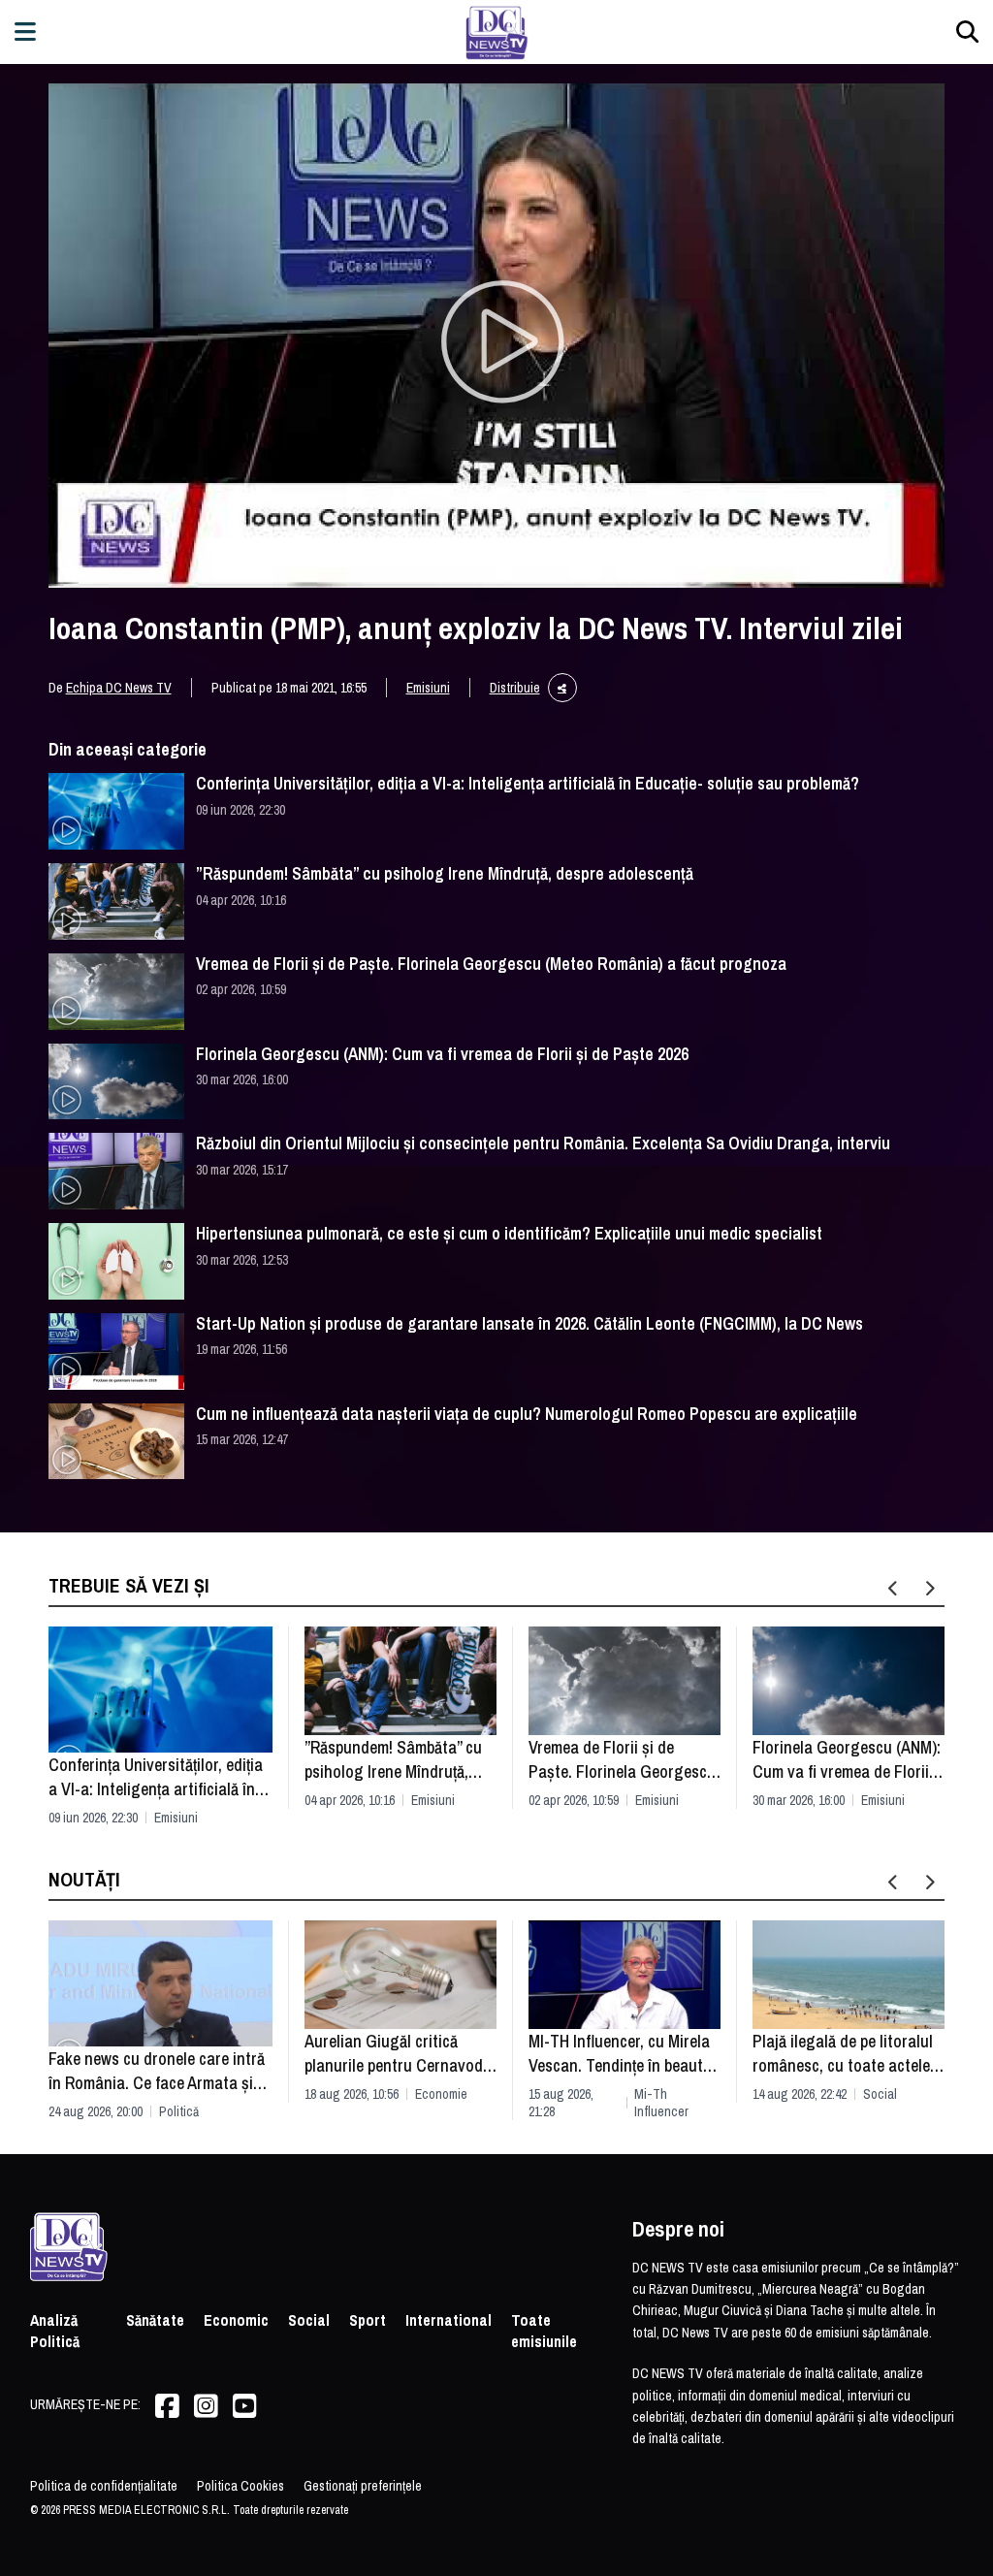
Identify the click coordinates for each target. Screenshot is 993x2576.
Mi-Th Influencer (661, 2103)
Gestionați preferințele (363, 2486)
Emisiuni (428, 688)
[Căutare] (967, 32)
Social (880, 2094)
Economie (441, 2094)
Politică (179, 2111)
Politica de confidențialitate (104, 2486)
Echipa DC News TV (119, 688)
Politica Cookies (240, 2486)
